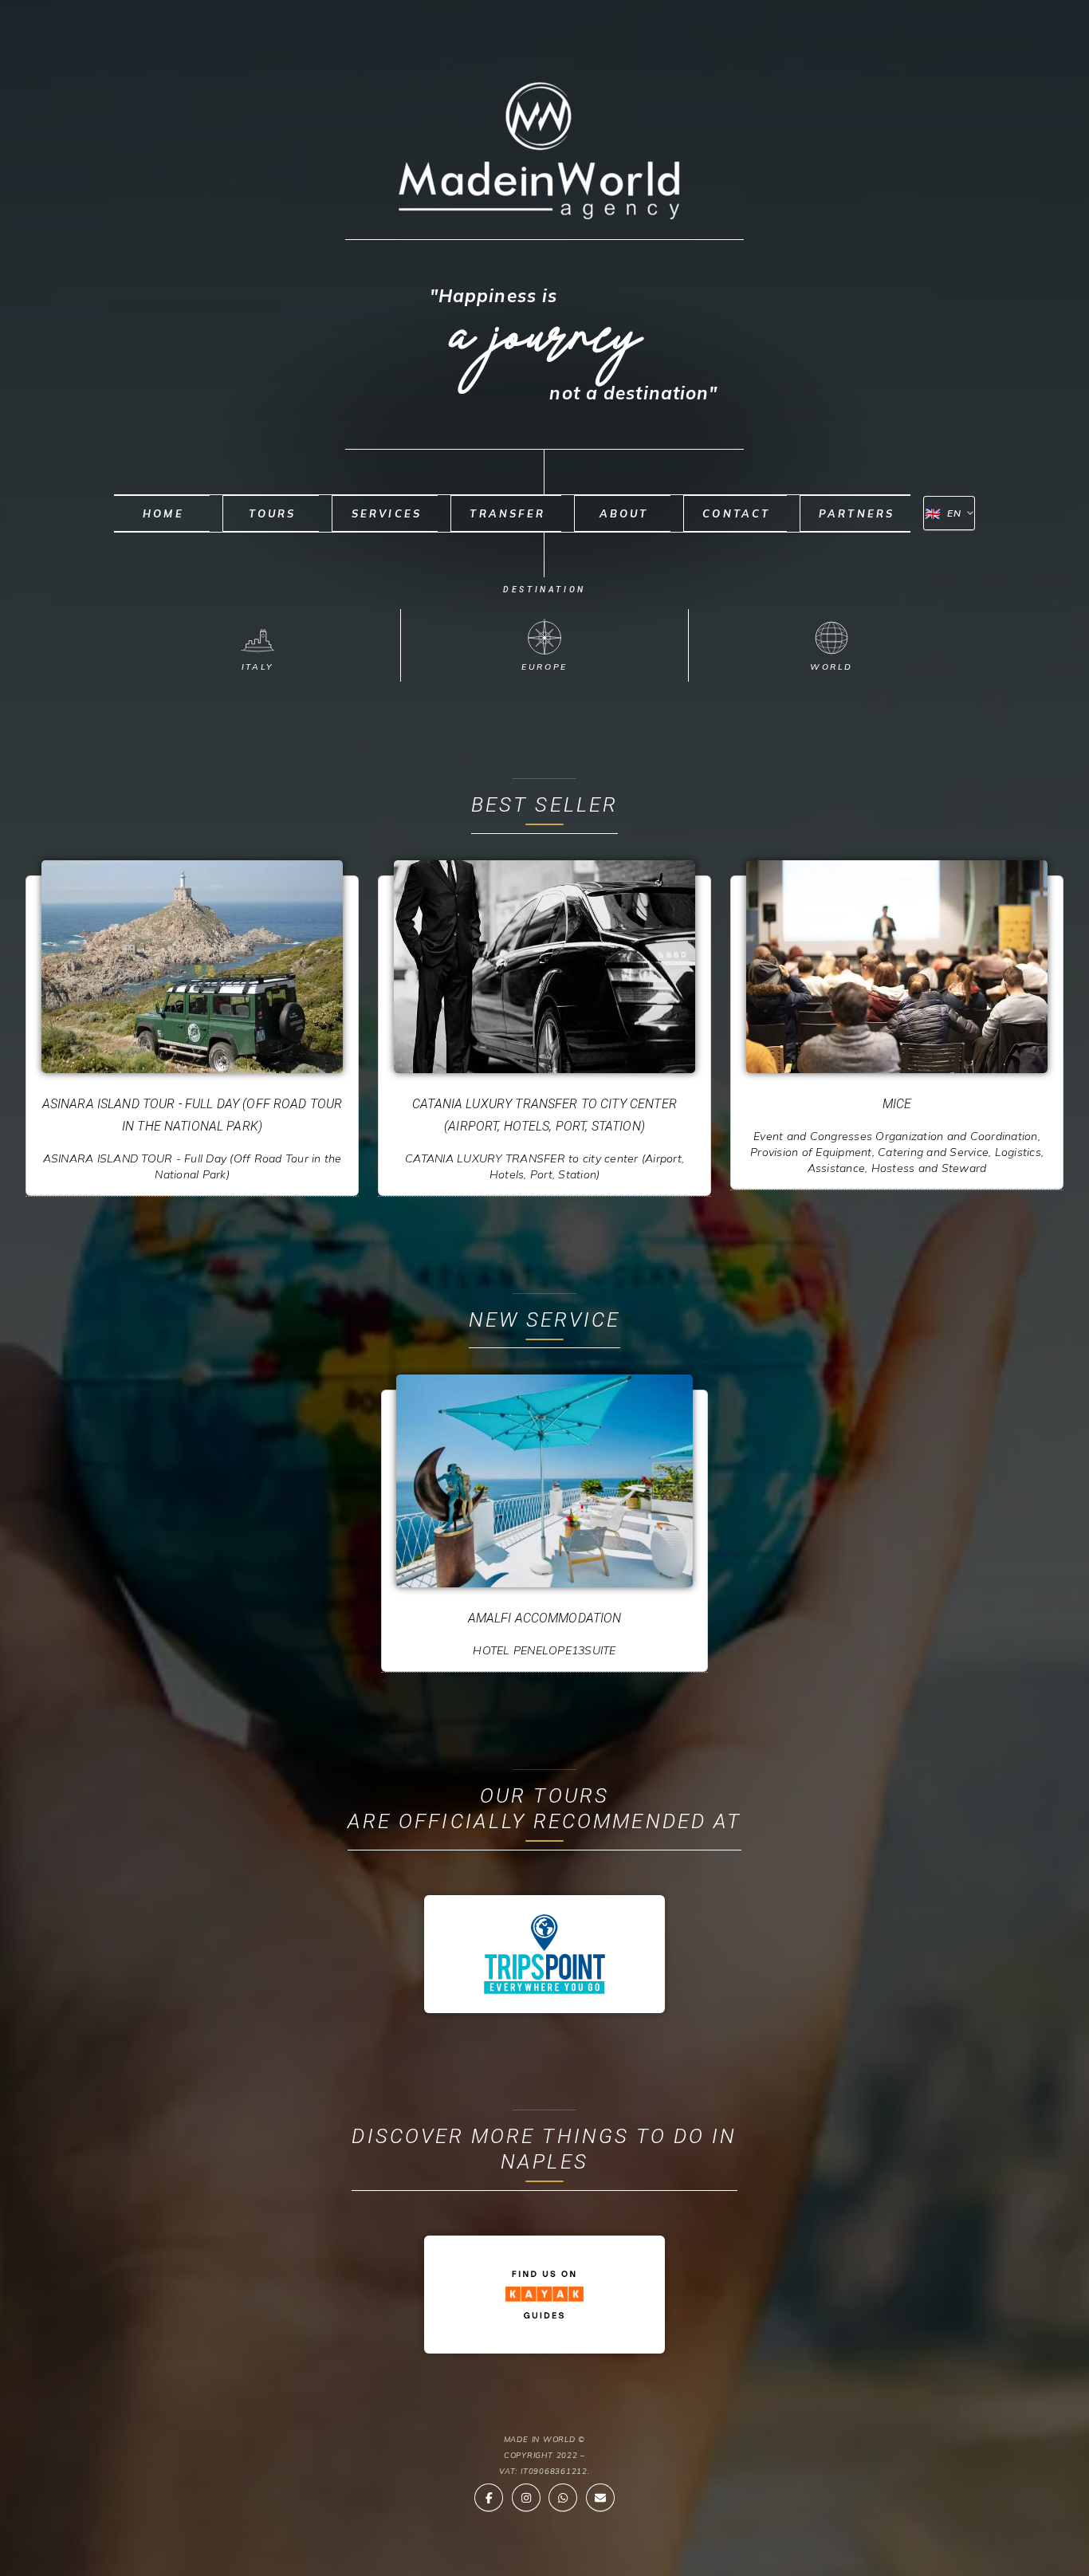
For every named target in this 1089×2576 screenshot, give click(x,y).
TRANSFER (507, 513)
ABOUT (624, 513)
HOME (163, 513)
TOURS (272, 513)
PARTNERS (857, 513)
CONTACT (736, 513)
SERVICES (387, 513)
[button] (489, 2498)
